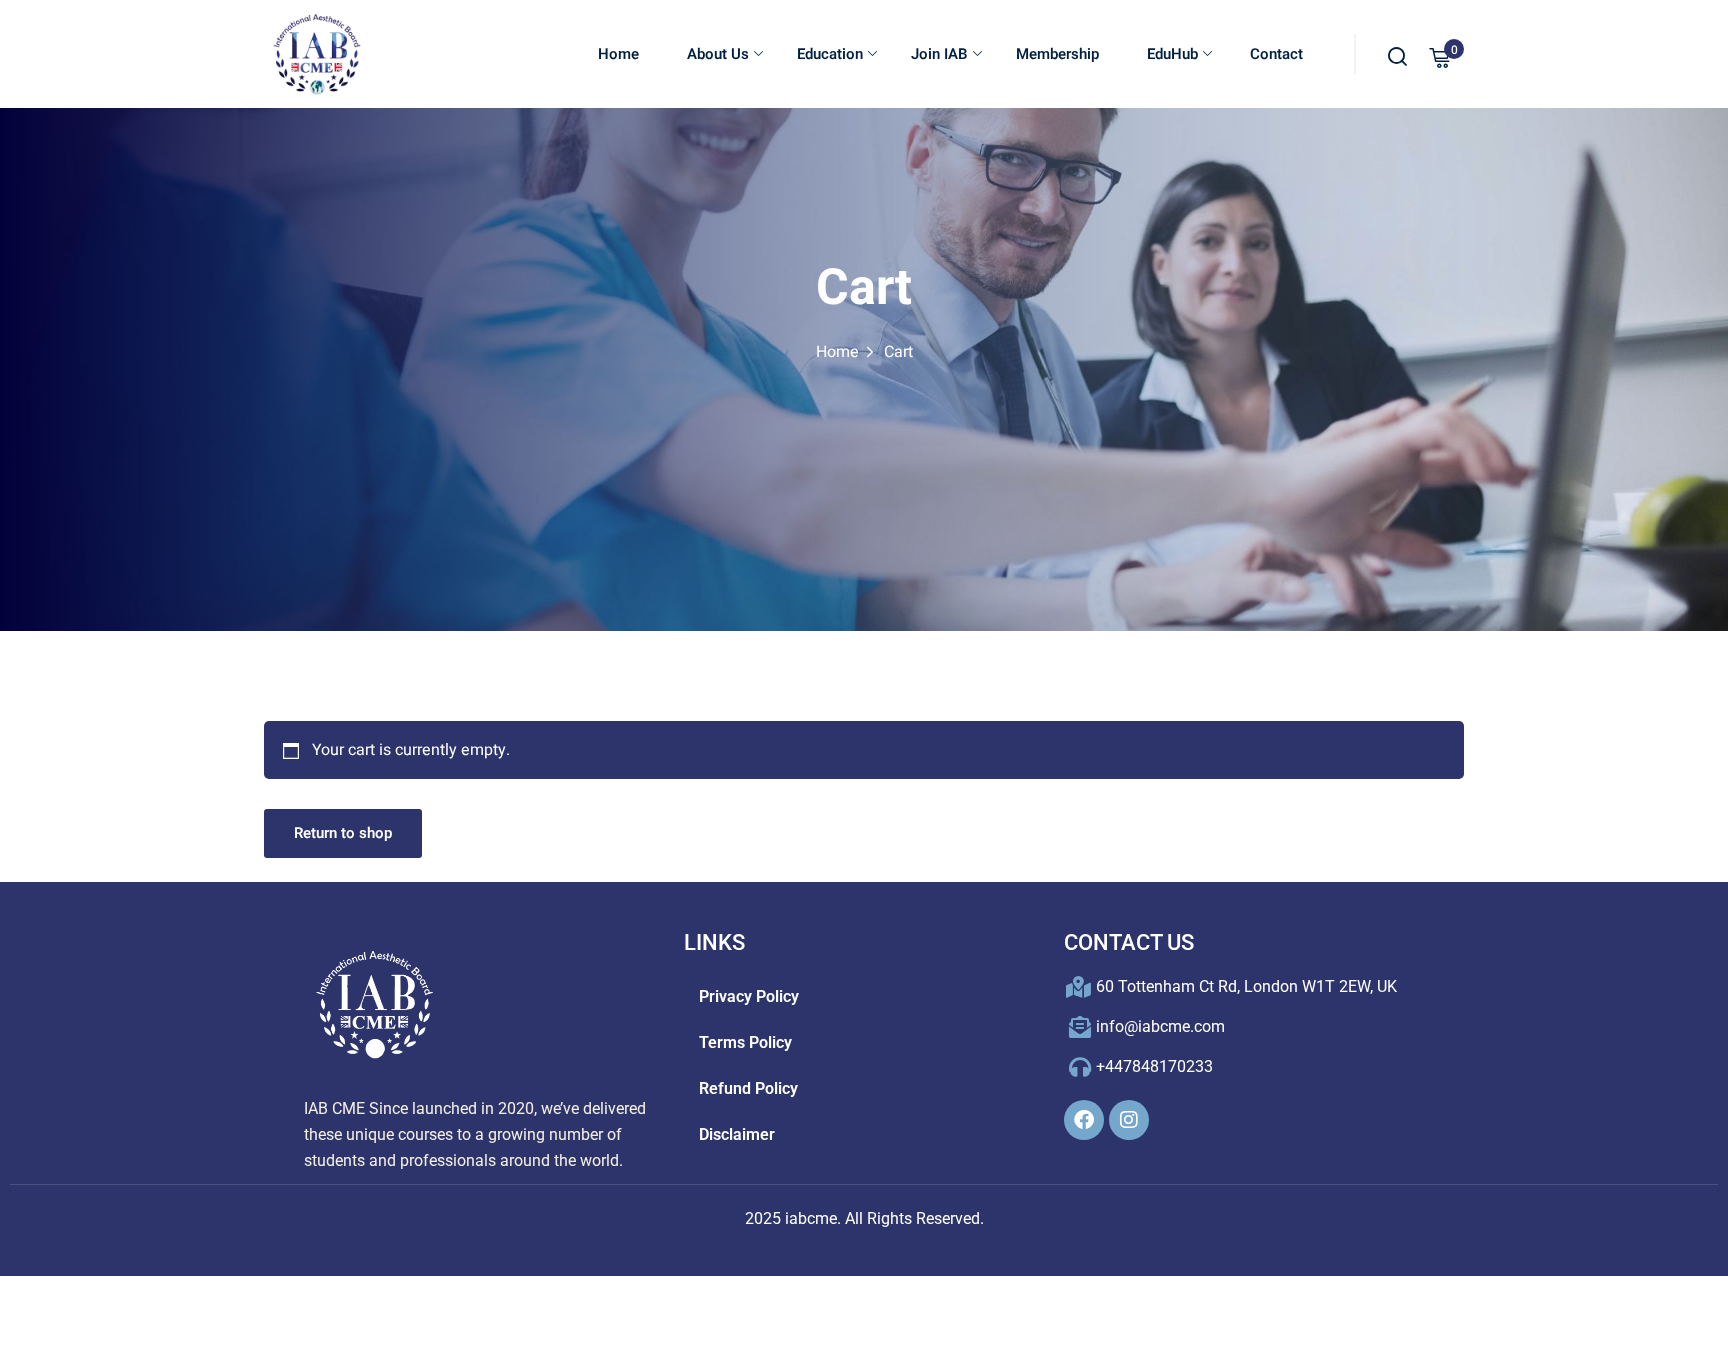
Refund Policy (748, 1088)
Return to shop (343, 833)
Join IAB (939, 54)
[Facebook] (1084, 1120)
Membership (1057, 54)
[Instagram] (1129, 1120)
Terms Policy (745, 1042)
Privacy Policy (749, 996)
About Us (718, 54)
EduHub (1172, 54)
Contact (1274, 54)
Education (830, 54)
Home (618, 54)
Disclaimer (737, 1134)
